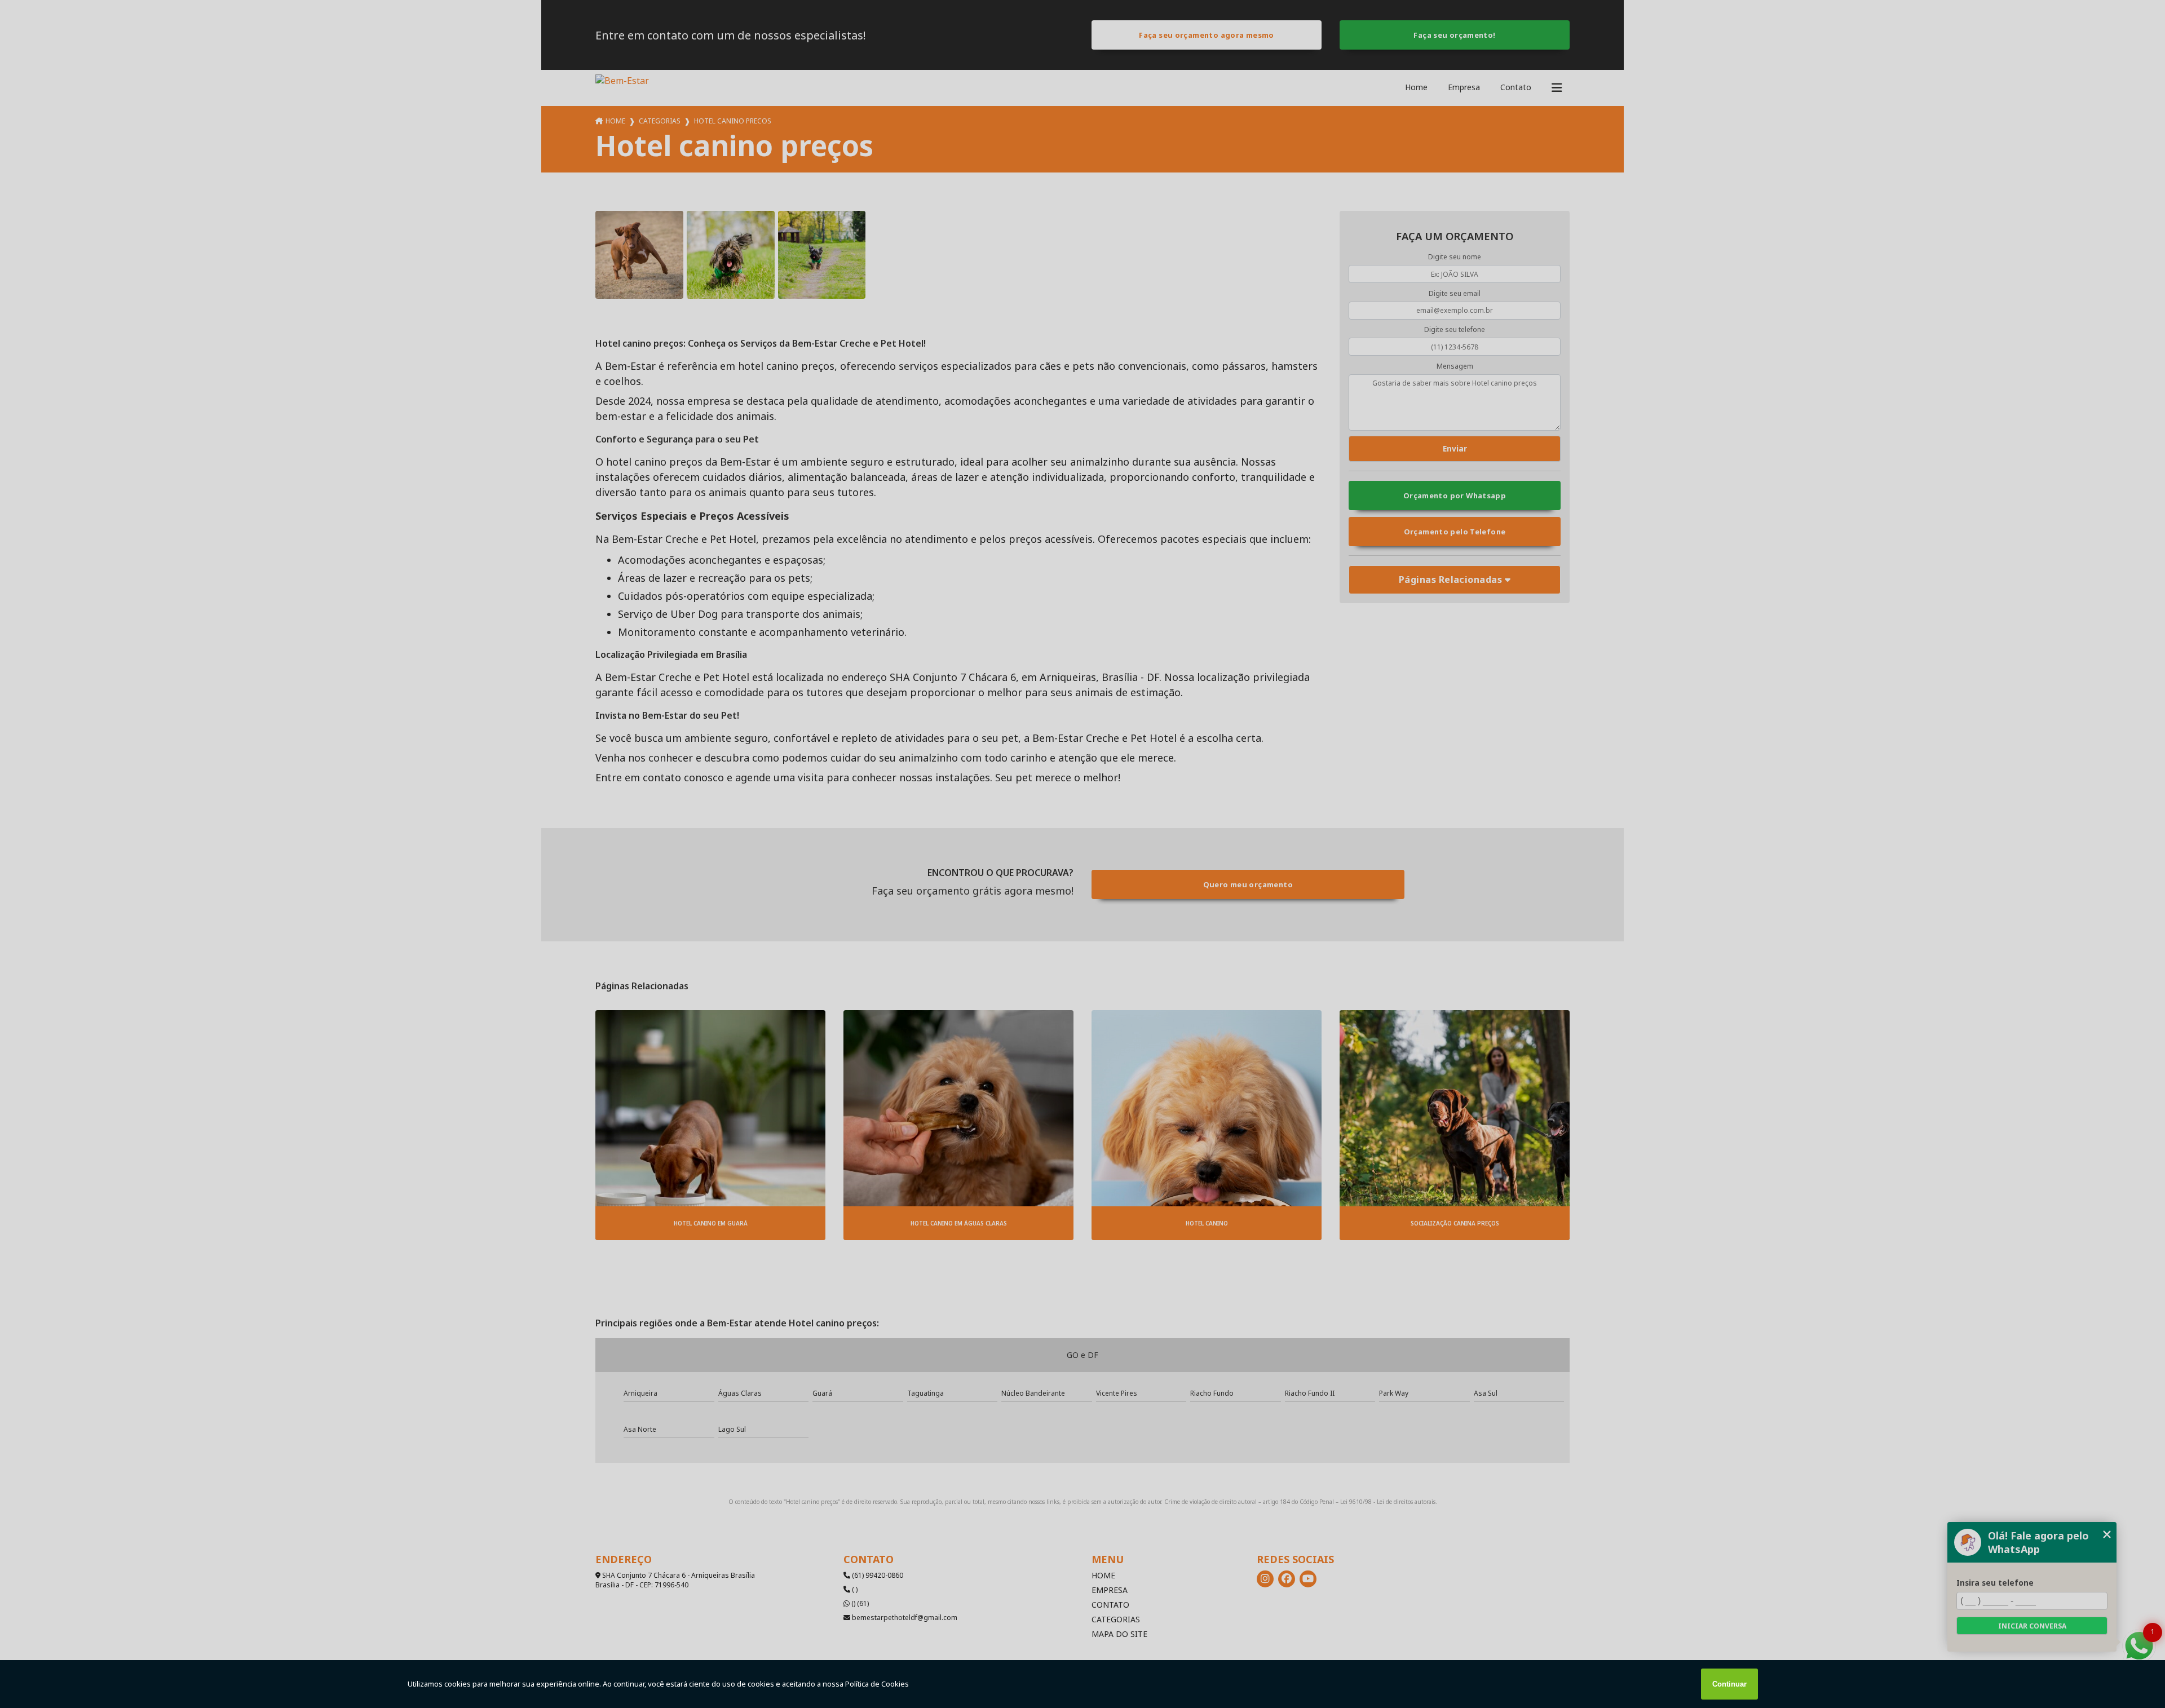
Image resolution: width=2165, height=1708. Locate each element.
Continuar (1729, 1684)
